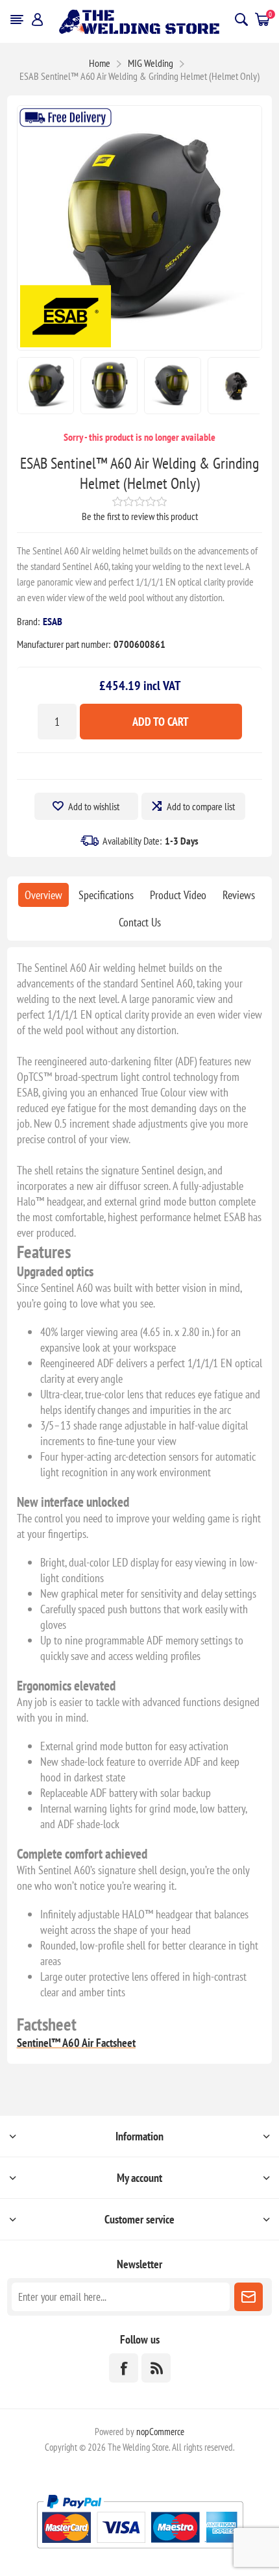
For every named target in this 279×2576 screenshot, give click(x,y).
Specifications (106, 895)
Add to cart (161, 722)
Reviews (239, 895)
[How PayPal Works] (140, 2554)
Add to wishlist (94, 806)
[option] (45, 386)
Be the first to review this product (140, 516)
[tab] (43, 895)
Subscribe (249, 2297)
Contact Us (140, 922)
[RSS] (156, 2368)
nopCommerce (160, 2432)
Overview (43, 895)
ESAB (53, 621)
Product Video (178, 895)
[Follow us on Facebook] (124, 2368)
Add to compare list (201, 806)
